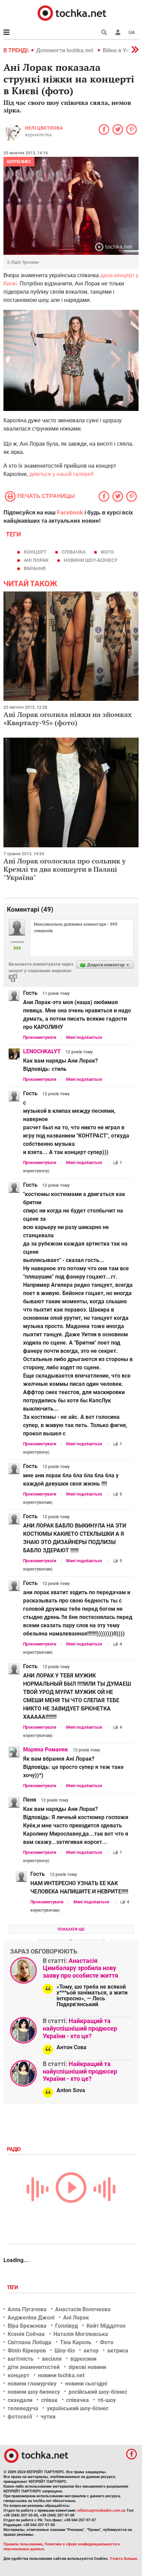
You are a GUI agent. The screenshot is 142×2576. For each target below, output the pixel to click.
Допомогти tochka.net (65, 50)
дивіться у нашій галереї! (61, 474)
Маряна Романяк (45, 1749)
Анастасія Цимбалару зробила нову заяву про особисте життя (80, 1968)
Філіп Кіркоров (27, 2351)
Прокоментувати (40, 1037)
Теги (13, 2287)
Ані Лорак (36, 560)
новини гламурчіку (32, 2384)
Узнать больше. (124, 2559)
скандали (20, 2400)
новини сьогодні (86, 2384)
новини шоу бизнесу (34, 2392)
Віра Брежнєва (27, 2326)
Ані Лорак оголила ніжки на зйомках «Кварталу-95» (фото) (68, 719)
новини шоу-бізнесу (91, 560)
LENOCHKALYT (42, 1051)
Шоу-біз (65, 2351)
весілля (52, 2359)
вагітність (21, 2359)
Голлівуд (67, 2326)
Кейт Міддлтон (106, 2326)
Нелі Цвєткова (44, 128)
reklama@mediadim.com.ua (101, 2510)
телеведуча (23, 2408)
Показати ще (71, 1929)
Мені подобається (84, 1037)
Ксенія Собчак (26, 2334)
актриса (118, 2351)
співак (49, 2400)
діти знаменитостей (34, 2367)
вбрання (35, 568)
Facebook (70, 513)
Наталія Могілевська (81, 2334)
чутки (48, 2417)
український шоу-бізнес (78, 2408)
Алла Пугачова (27, 2309)
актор (91, 2351)
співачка (74, 552)
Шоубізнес (19, 162)
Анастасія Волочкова (83, 2309)
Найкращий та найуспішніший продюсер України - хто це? (80, 2028)
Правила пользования (23, 2544)
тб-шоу (107, 2400)
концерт (35, 552)
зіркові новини (87, 2367)
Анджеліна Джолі (31, 2318)
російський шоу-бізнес (98, 2392)
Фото (107, 2342)
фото (107, 552)
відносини (83, 2359)
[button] (118, 32)
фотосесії (20, 2417)
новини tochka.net (61, 2375)
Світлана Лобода (29, 2342)
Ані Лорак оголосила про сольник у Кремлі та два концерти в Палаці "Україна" (65, 869)
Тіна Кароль (76, 2342)
